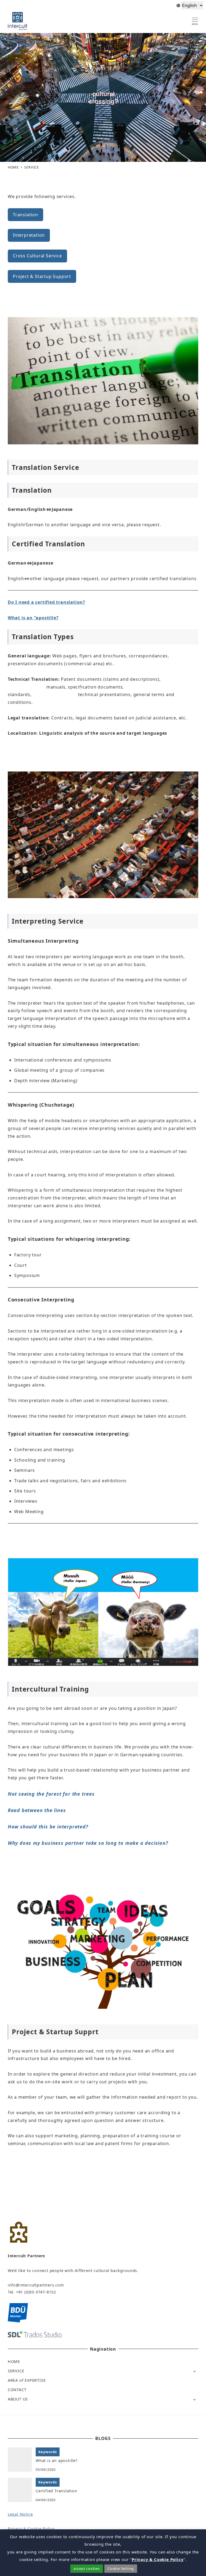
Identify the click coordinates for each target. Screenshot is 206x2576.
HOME (14, 2361)
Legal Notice (20, 2514)
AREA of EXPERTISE (27, 2380)
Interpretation (29, 235)
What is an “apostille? (33, 618)
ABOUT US (18, 2399)
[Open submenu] (194, 2371)
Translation (25, 215)
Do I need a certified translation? (47, 602)
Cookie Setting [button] (121, 2568)
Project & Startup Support (42, 276)
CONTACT (17, 2390)
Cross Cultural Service (37, 256)
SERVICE (16, 2371)
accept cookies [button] (87, 2568)
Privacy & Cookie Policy (31, 2529)
